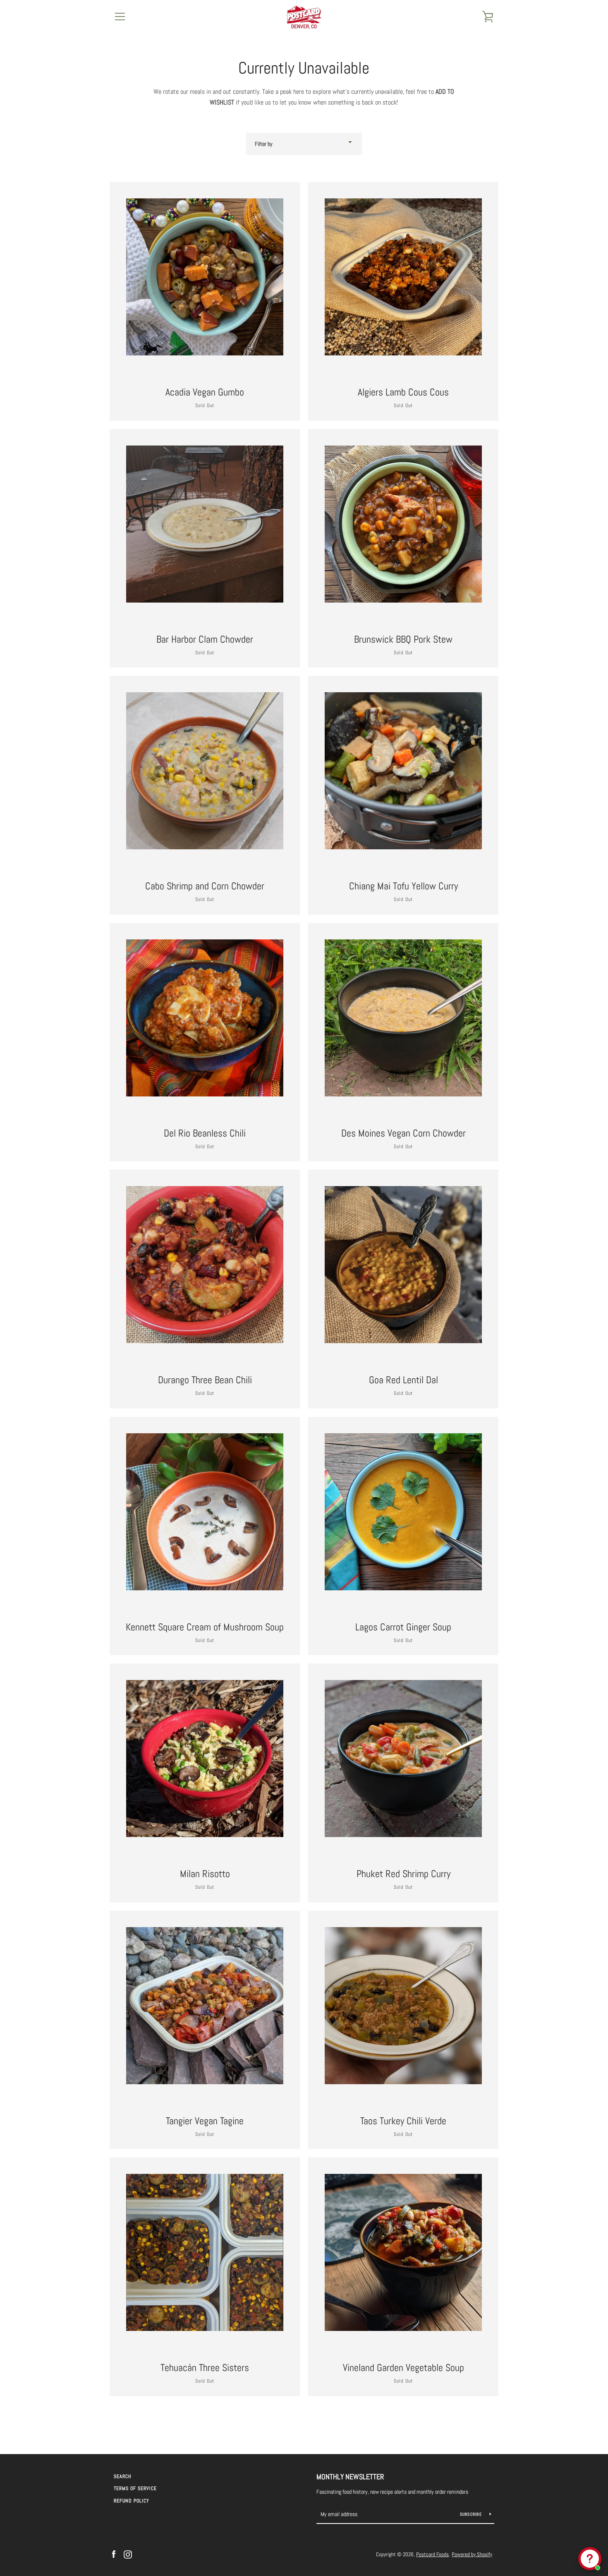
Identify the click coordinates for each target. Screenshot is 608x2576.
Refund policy (132, 2501)
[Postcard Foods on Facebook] (114, 2554)
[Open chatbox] (590, 2559)
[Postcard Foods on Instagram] (128, 2554)
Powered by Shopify (472, 2554)
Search (123, 2476)
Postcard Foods (432, 2554)
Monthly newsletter (350, 2477)
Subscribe (472, 2514)
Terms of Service (135, 2488)
